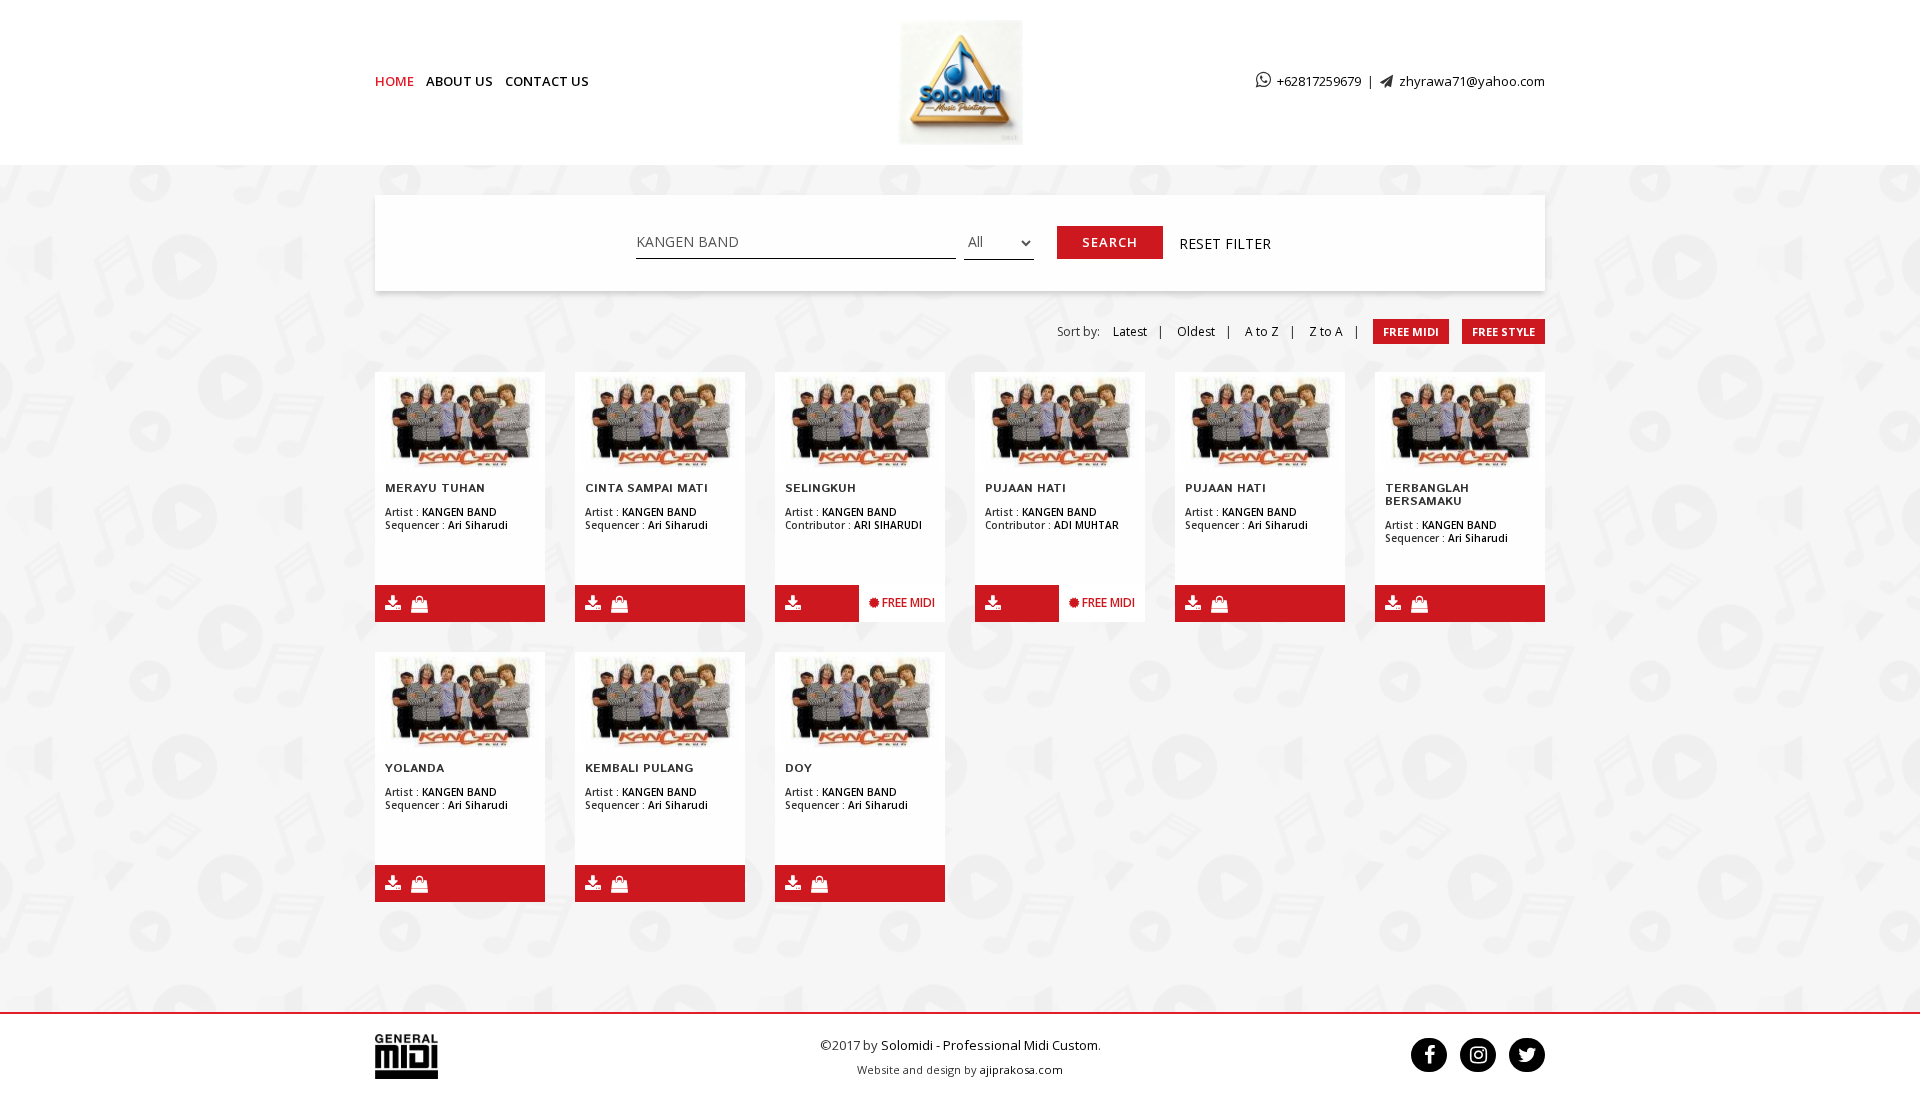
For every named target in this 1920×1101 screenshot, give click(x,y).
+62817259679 (1319, 81)
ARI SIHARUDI (888, 525)
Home (394, 81)
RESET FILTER (1225, 243)
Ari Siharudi (478, 525)
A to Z (1262, 331)
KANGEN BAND (459, 512)
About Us (459, 81)
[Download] (788, 605)
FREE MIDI (1411, 331)
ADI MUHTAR (1086, 525)
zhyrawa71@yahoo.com (1472, 81)
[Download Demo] (388, 605)
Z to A (1326, 331)
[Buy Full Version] (414, 605)
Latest (1130, 331)
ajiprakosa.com (1021, 1069)
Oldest (1196, 331)
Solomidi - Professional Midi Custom (989, 1045)
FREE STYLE (1503, 331)
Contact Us (547, 81)
